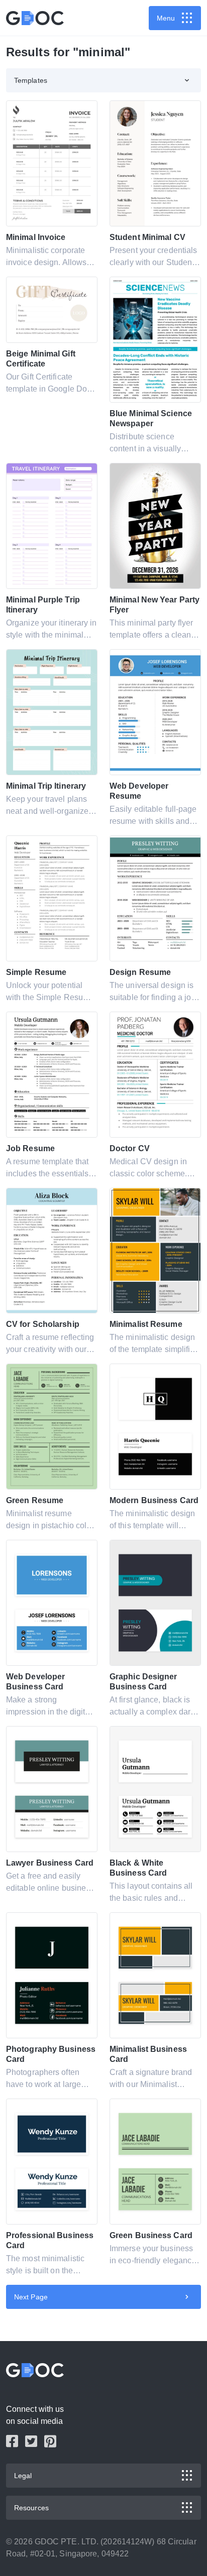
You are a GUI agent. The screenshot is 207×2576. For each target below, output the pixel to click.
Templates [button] (31, 80)
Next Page (31, 2297)
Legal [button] (23, 2476)
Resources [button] (31, 2508)
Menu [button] (166, 18)
